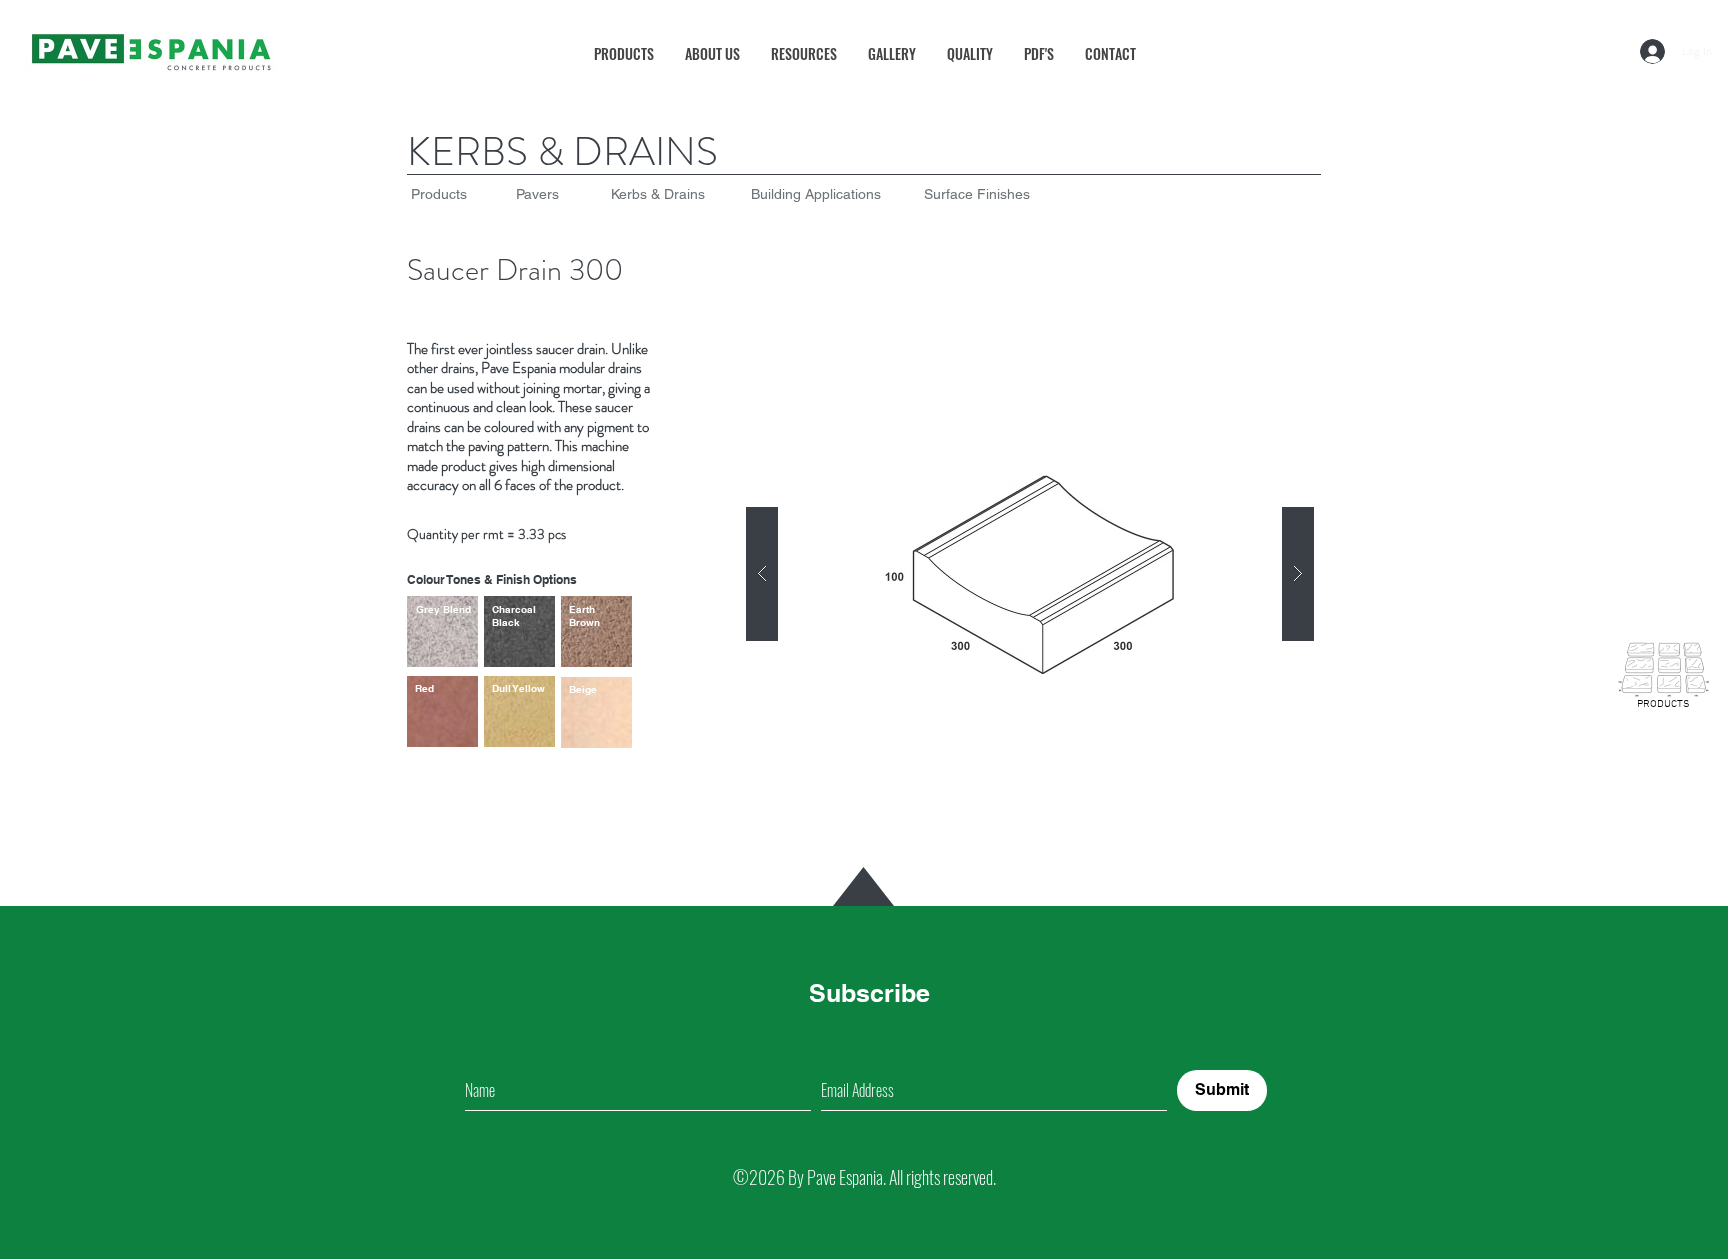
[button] (803, 53)
